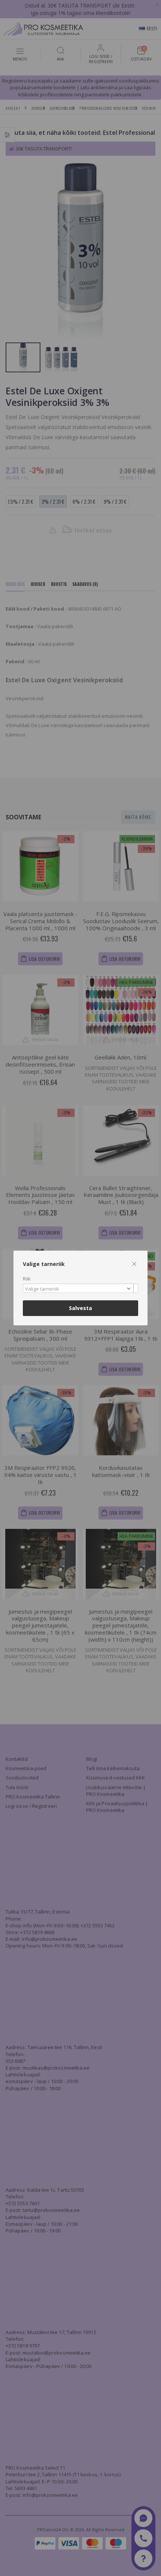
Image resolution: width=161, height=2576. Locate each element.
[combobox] (80, 1288)
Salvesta (80, 1308)
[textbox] (79, 1289)
